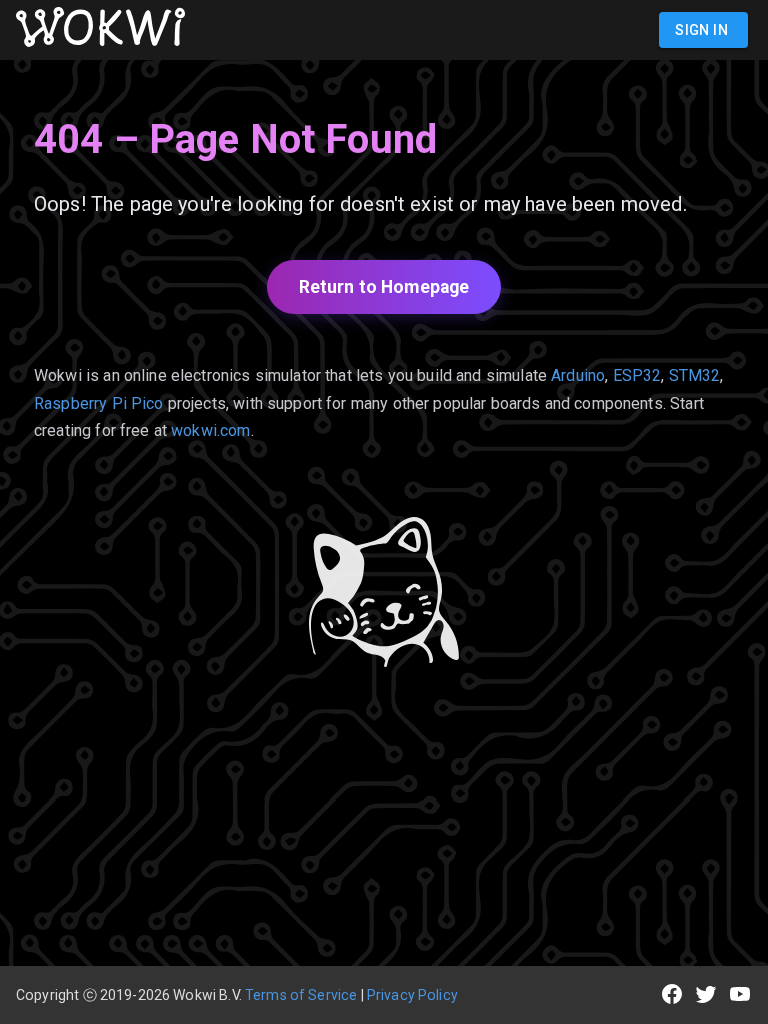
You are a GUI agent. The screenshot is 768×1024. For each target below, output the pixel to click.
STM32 (695, 375)
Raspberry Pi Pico (99, 403)
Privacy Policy (412, 995)
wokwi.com (210, 430)
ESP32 (637, 375)
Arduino (578, 375)
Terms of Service (301, 995)
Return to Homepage (384, 287)
